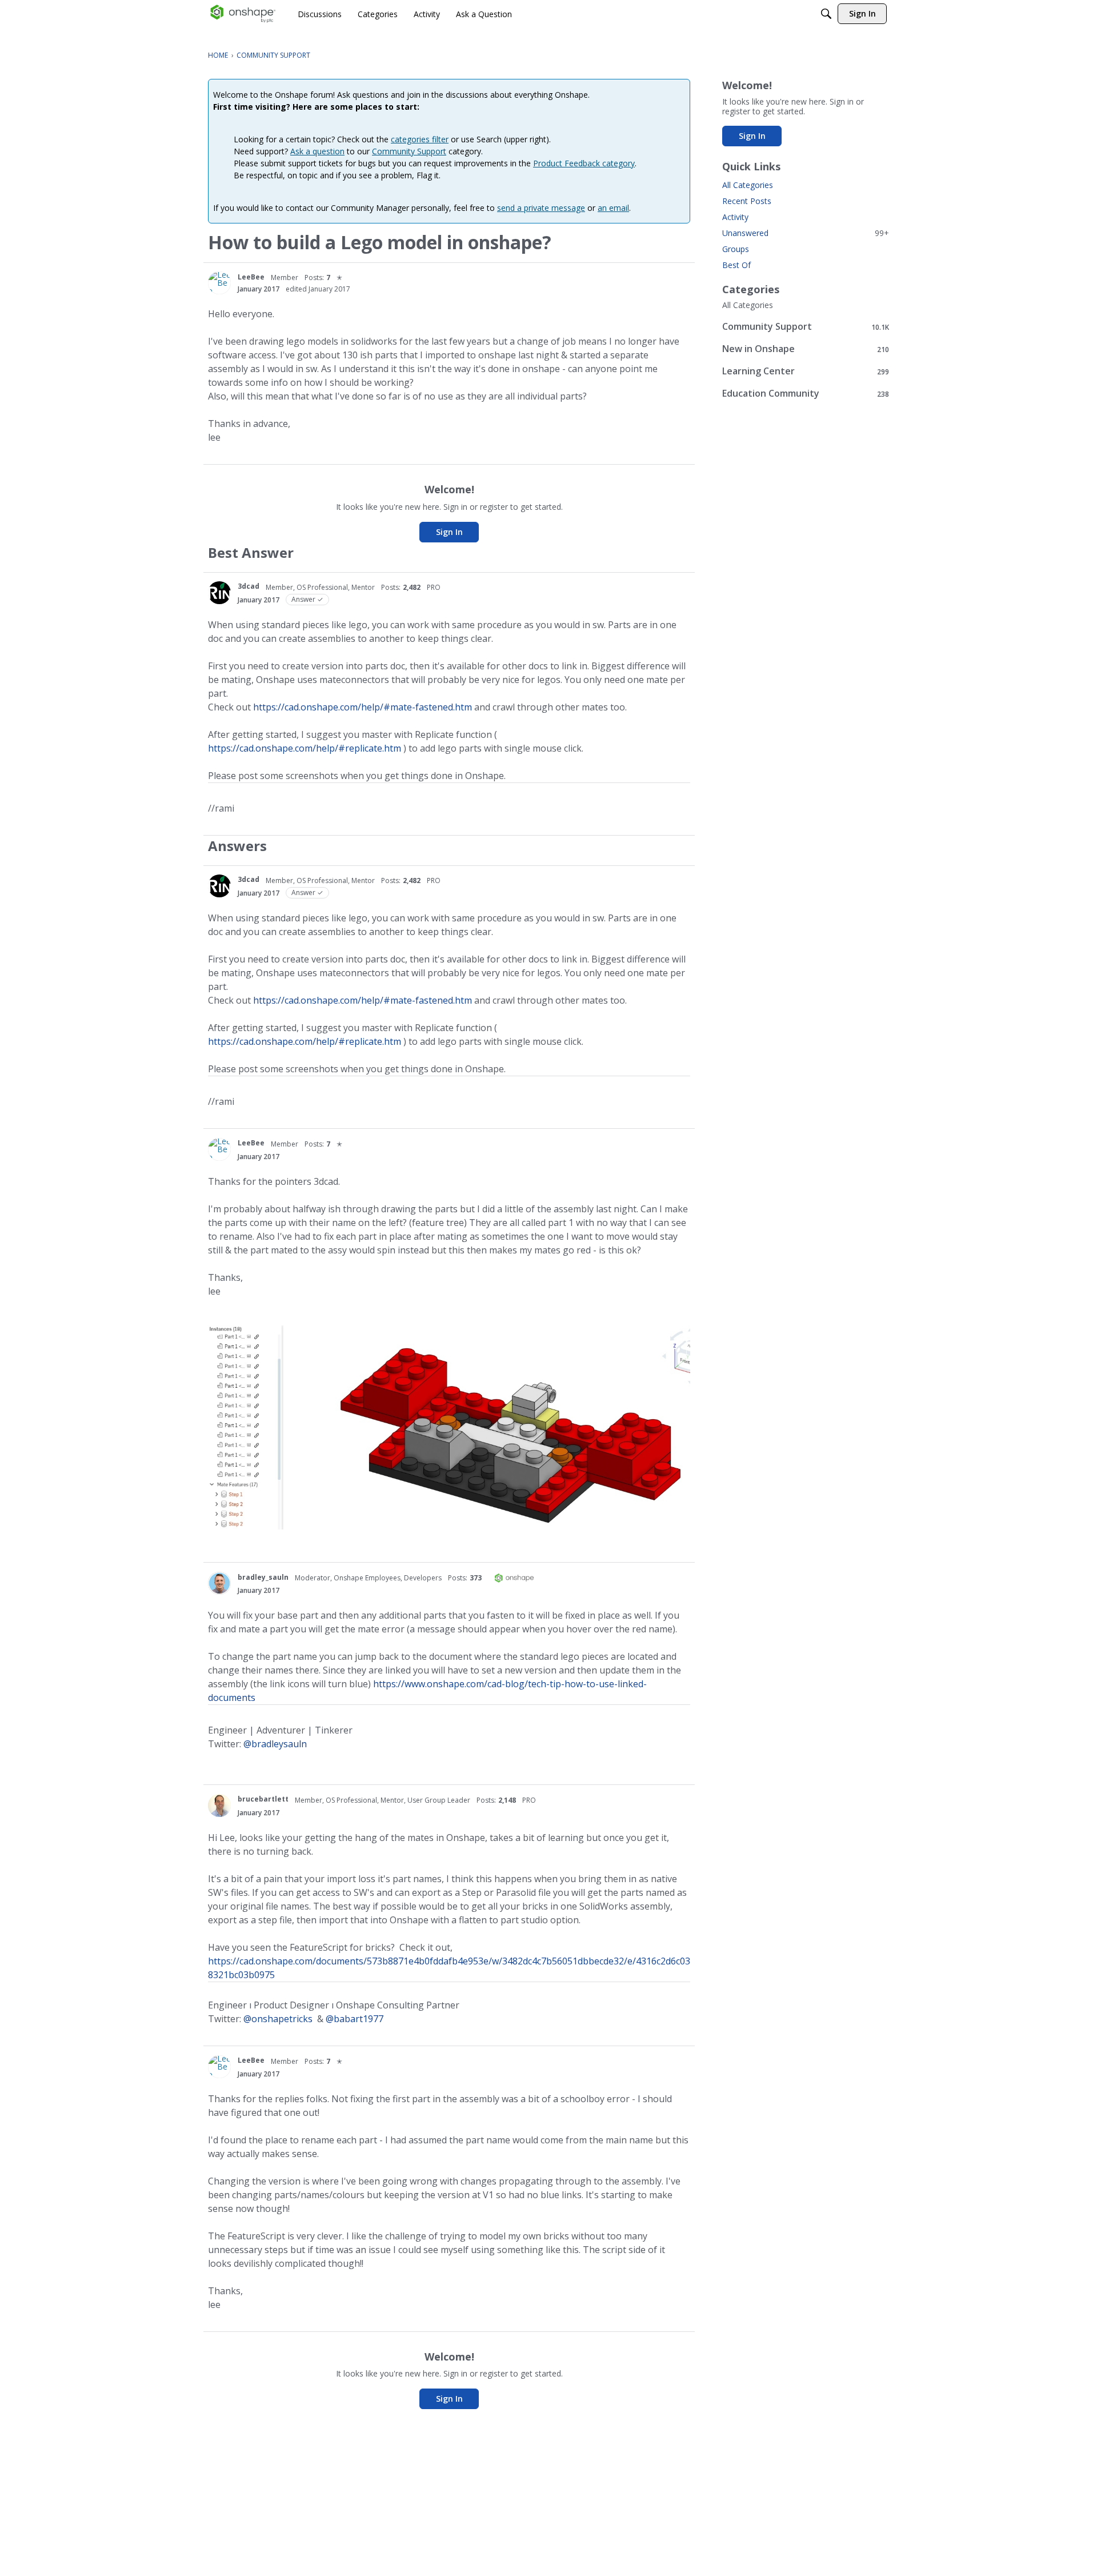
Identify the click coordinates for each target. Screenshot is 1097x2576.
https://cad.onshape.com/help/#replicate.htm (305, 748)
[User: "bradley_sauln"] (219, 1583)
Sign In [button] (449, 532)
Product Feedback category (584, 163)
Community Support (409, 151)
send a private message (541, 208)
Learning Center (806, 371)
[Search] (826, 14)
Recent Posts (747, 201)
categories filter (420, 139)
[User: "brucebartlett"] (219, 1806)
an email (613, 208)
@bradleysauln (275, 1744)
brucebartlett (263, 1799)
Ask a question (317, 151)
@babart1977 (355, 2019)
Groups (736, 249)
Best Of (736, 265)
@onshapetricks (278, 2019)
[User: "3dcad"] (219, 593)
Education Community (806, 394)
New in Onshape (806, 349)
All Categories (748, 185)
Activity (735, 217)
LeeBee (251, 277)
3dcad (249, 586)
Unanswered (806, 233)
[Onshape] (243, 14)
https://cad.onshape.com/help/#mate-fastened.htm (363, 707)
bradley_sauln (263, 1577)
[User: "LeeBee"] (219, 283)
